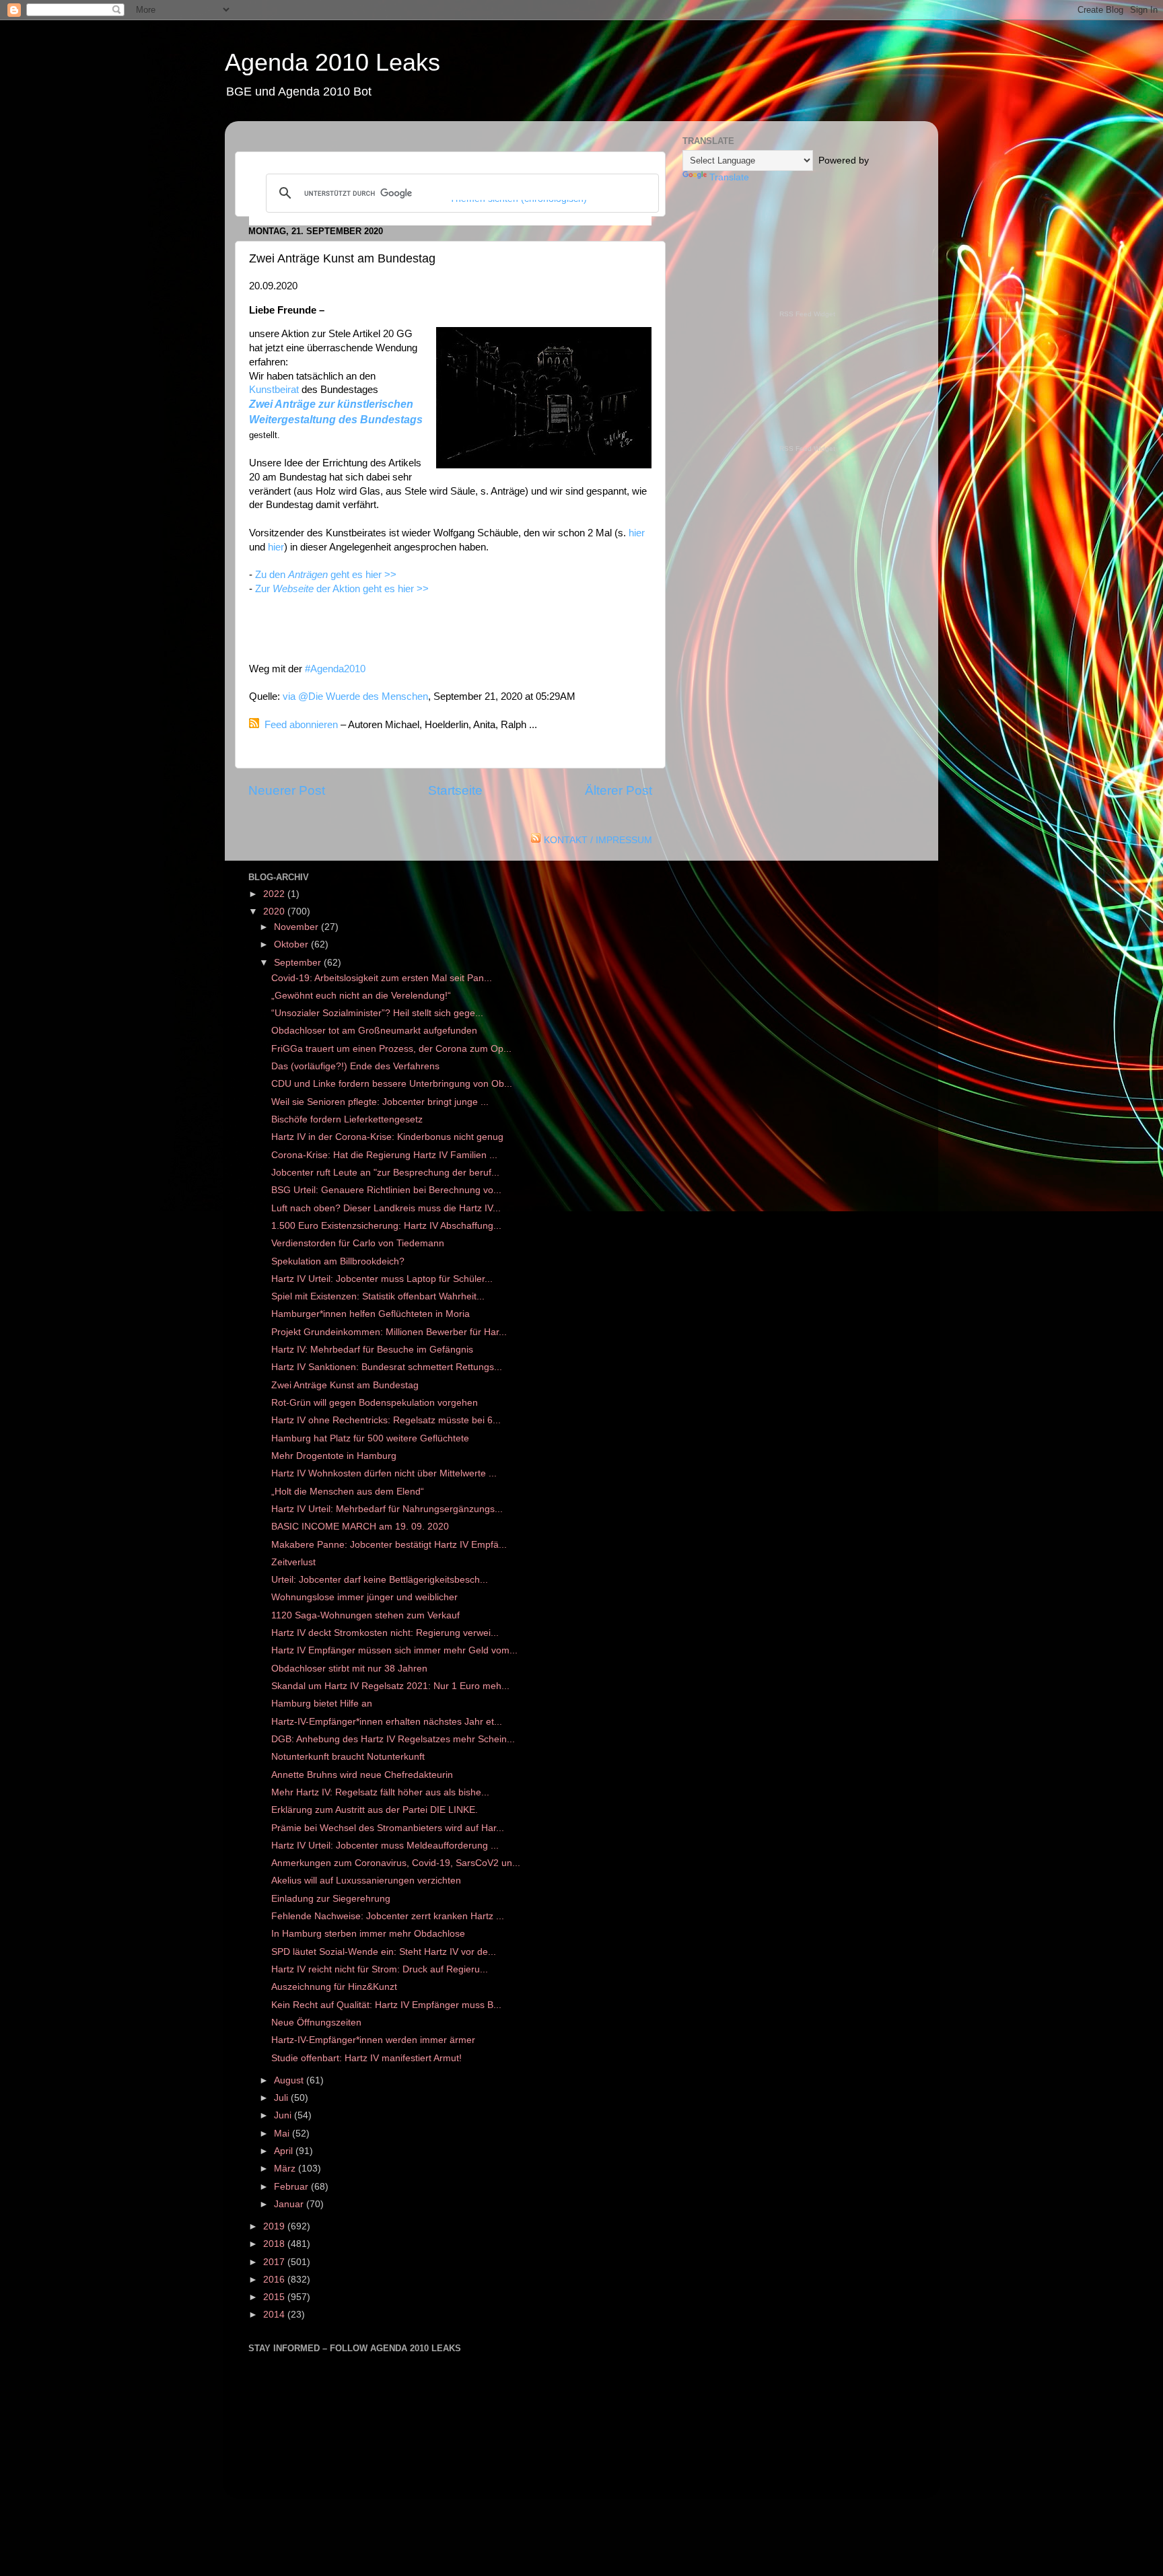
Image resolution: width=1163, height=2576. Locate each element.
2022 (275, 894)
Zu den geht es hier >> (326, 575)
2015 (275, 2297)
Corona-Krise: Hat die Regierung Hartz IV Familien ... (384, 1155)
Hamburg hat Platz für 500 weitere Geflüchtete (370, 1438)
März (286, 2169)
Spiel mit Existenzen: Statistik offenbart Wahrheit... (378, 1296)
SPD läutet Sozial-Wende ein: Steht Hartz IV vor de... (384, 1952)
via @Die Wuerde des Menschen (355, 696)
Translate (729, 177)
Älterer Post (619, 790)
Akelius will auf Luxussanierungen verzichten (366, 1881)
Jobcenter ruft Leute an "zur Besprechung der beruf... (385, 1173)
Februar (292, 2187)
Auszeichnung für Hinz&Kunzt (334, 1987)
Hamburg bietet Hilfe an (322, 1704)
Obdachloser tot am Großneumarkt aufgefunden (374, 1031)
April (285, 2151)
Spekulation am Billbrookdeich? (338, 1261)
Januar (290, 2204)
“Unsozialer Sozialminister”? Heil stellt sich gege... (377, 1013)
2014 (275, 2315)
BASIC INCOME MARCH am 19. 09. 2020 (360, 1527)
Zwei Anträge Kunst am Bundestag (345, 1385)
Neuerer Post (287, 790)
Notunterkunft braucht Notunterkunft (349, 1757)
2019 (275, 2226)
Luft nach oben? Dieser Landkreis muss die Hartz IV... (386, 1208)
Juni (284, 2115)
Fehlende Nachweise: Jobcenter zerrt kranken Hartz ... (388, 1916)
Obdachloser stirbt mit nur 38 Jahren (351, 1669)
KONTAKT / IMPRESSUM (598, 840)
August (290, 2080)
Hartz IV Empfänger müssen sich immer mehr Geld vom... (394, 1650)
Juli (282, 2098)
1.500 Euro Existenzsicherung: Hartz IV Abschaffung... (386, 1226)
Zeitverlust (293, 1562)
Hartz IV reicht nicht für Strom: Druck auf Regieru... (380, 1969)
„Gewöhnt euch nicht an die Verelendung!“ (361, 996)
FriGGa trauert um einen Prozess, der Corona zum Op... (391, 1049)
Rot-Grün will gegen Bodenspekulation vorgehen (375, 1403)
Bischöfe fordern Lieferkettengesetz (347, 1119)
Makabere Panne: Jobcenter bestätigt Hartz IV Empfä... (389, 1545)
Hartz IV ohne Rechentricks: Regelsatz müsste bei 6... (386, 1420)
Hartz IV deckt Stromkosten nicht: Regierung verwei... (385, 1633)
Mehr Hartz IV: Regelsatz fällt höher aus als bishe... (380, 1792)
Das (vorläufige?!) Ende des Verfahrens (355, 1066)
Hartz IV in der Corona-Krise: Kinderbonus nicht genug (387, 1137)
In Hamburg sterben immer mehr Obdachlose (368, 1934)
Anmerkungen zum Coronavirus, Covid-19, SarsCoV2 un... (396, 1863)
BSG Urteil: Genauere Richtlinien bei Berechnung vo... (386, 1190)
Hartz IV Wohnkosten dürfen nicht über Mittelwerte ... (384, 1473)
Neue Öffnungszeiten (316, 2023)
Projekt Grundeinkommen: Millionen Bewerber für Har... (389, 1332)
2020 (275, 911)
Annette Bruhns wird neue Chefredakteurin (362, 1775)
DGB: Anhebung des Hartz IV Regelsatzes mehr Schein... (393, 1739)
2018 (275, 2244)
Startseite (455, 790)
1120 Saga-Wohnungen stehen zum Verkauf (367, 1615)
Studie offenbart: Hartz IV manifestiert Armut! (366, 2058)
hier (637, 533)
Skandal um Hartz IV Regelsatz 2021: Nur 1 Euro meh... (390, 1686)
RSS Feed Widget (807, 314)
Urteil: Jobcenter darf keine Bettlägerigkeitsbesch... (380, 1580)
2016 (275, 2280)
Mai (283, 2134)
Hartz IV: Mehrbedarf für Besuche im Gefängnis (372, 1350)
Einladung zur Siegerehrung (331, 1899)
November (297, 927)
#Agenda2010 (335, 669)
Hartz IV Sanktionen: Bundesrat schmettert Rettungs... (387, 1367)
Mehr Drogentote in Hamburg (334, 1456)
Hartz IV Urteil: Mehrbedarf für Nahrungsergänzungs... (387, 1509)
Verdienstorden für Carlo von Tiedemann (358, 1243)
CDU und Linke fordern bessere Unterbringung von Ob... (392, 1084)
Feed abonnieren (301, 725)
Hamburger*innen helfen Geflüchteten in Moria (371, 1314)
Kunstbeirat (274, 390)
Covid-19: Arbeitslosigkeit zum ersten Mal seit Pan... (382, 978)
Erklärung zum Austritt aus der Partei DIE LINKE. (375, 1810)
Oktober (292, 944)
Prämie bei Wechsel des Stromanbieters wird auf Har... (388, 1828)
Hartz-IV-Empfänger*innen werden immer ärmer (373, 2040)
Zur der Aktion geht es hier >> (343, 589)
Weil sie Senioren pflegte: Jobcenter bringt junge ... (380, 1102)
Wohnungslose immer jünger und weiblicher (366, 1597)
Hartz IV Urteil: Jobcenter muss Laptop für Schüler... (382, 1279)
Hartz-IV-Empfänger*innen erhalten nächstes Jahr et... (387, 1722)
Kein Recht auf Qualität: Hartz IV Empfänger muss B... (386, 2005)
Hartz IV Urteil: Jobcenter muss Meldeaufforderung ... (385, 1846)
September (299, 963)
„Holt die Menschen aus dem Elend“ (348, 1492)
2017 (275, 2262)
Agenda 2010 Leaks (332, 62)
